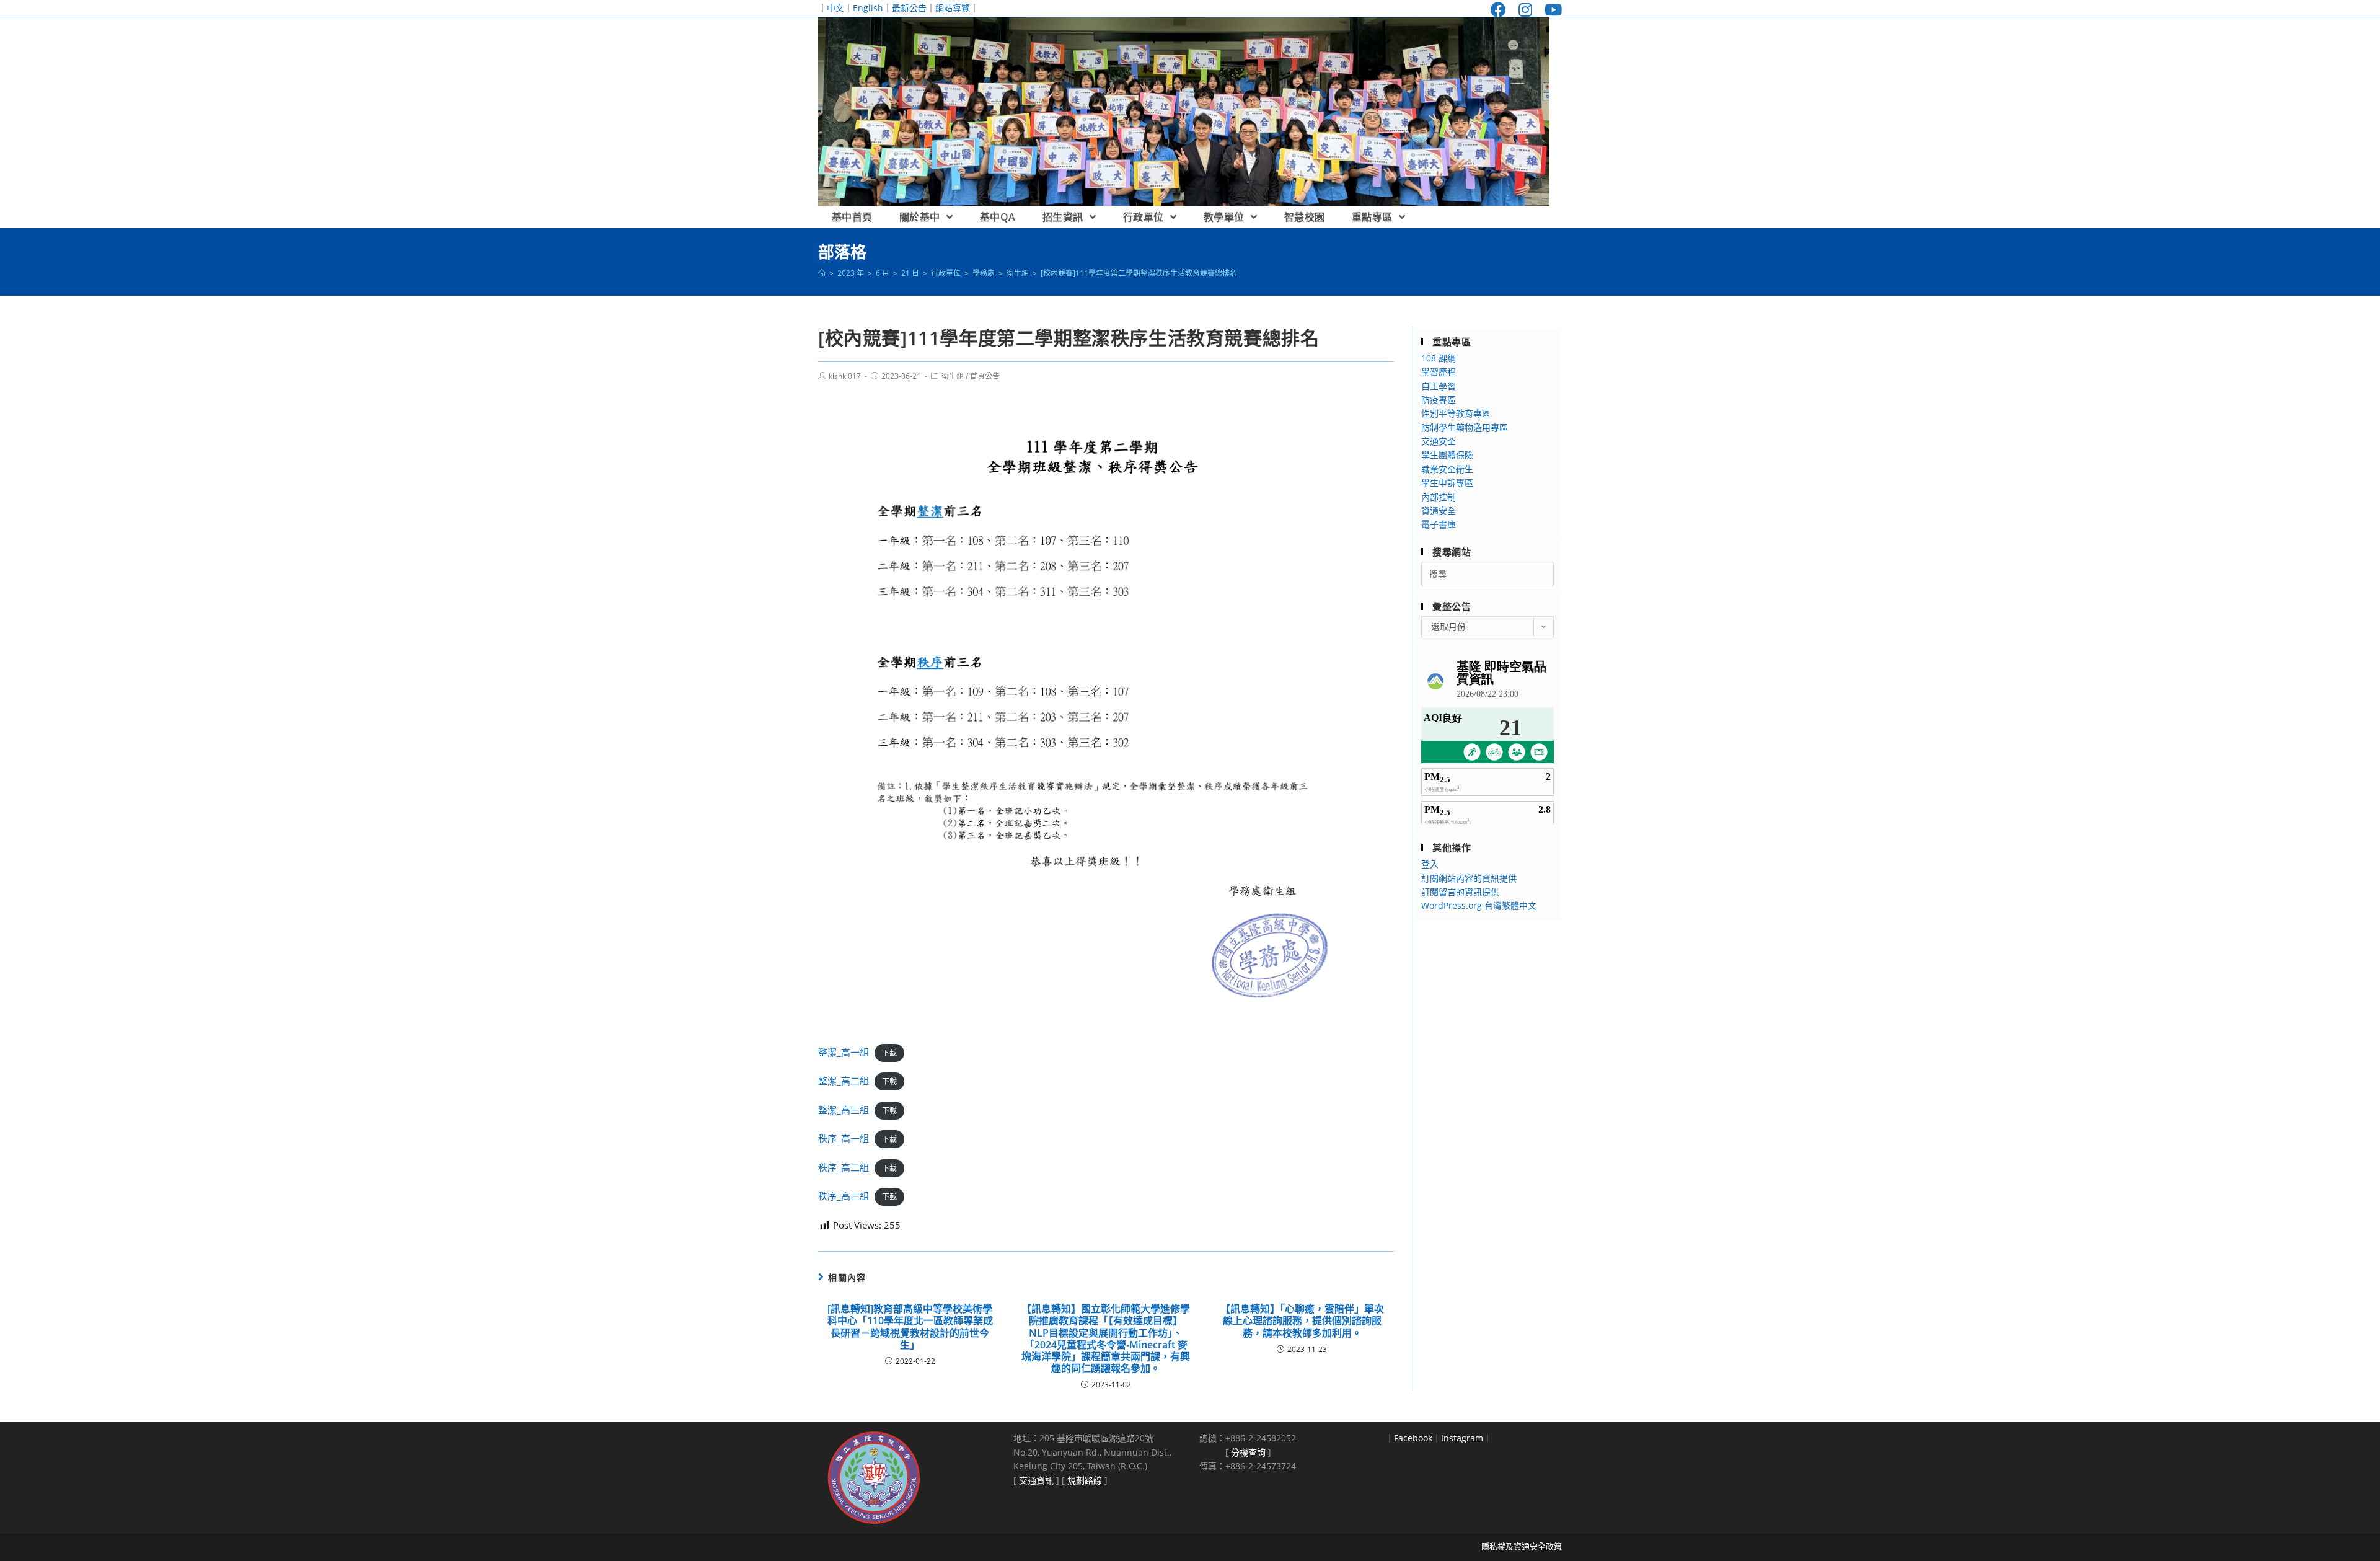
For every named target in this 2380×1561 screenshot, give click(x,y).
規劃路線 (1085, 1480)
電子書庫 (1439, 524)
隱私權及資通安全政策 (1522, 1546)
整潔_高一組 (844, 1052)
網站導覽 (953, 8)
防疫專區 (1439, 400)
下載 (889, 1053)
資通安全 (1439, 511)
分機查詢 (1248, 1452)
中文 (835, 8)
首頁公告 (985, 376)
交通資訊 (1036, 1480)
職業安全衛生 (1447, 469)
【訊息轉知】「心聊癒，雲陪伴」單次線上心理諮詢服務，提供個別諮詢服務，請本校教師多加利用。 (1302, 1321)
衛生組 (953, 376)
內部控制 (1439, 497)
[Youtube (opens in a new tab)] (1550, 10)
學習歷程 (1439, 372)
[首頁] (822, 273)
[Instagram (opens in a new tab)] (1525, 10)
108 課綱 (1439, 358)
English (868, 8)
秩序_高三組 (844, 1196)
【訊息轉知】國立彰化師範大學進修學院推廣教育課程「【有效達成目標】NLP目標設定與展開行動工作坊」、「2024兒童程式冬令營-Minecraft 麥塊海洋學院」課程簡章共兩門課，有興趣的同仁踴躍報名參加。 (1106, 1339)
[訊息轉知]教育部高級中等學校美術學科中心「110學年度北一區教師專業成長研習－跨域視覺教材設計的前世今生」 (910, 1327)
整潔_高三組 (844, 1110)
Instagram (1462, 1438)
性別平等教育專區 (1456, 413)
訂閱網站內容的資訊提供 (1469, 878)
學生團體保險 (1447, 455)
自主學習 (1439, 386)
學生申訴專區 (1447, 483)
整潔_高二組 (844, 1081)
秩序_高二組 (844, 1167)
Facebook (1413, 1438)
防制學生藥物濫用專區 (1465, 427)
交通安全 (1439, 441)
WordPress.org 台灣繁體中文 (1479, 905)
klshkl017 (845, 376)
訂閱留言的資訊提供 (1460, 892)
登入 (1430, 864)
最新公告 (909, 8)
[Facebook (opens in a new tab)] (1498, 10)
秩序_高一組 (844, 1138)
